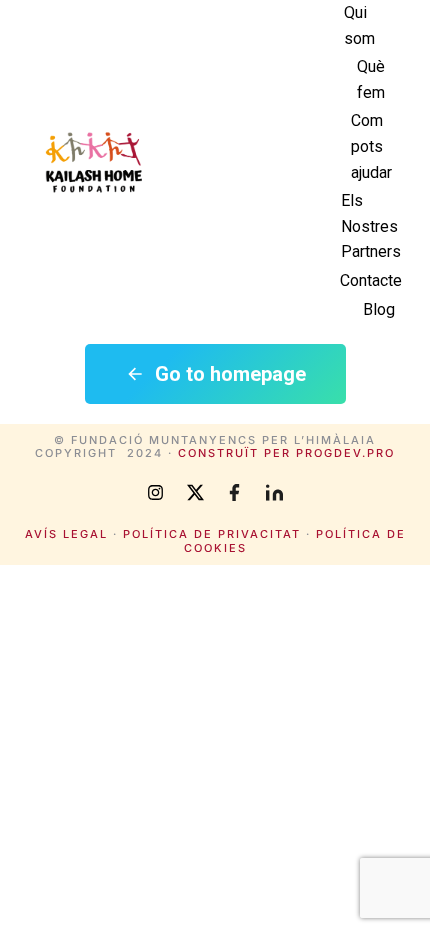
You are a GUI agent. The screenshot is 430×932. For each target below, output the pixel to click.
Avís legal (66, 534)
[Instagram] (155, 492)
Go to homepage (230, 374)
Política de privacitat (212, 534)
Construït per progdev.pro (286, 453)
